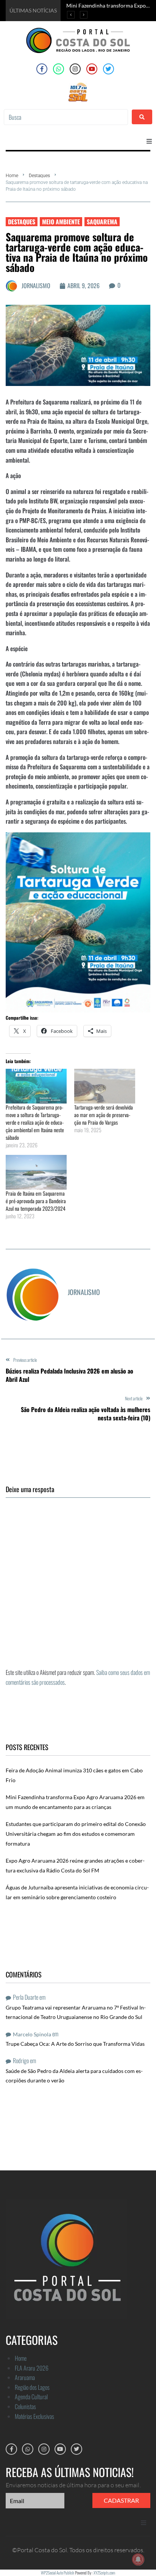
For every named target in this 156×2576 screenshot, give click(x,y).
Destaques (39, 176)
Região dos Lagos (32, 2387)
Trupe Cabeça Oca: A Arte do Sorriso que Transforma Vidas (75, 2044)
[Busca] (66, 117)
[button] (149, 141)
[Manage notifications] (138, 2559)
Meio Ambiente (61, 222)
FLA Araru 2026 (32, 2368)
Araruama (25, 2377)
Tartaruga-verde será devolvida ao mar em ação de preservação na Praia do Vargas (104, 1115)
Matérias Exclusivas (34, 2416)
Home (12, 176)
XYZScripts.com (104, 2573)
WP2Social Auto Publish (58, 2573)
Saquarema (102, 222)
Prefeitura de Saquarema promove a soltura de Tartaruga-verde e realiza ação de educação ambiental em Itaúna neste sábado (35, 1122)
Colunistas (25, 2406)
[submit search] (142, 117)
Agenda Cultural (31, 2397)
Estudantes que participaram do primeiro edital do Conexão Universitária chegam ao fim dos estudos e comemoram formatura (76, 1834)
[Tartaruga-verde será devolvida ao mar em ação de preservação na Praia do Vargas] (105, 1086)
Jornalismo (36, 286)
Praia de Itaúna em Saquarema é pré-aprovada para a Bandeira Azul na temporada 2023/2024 (36, 1201)
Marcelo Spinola (32, 2034)
